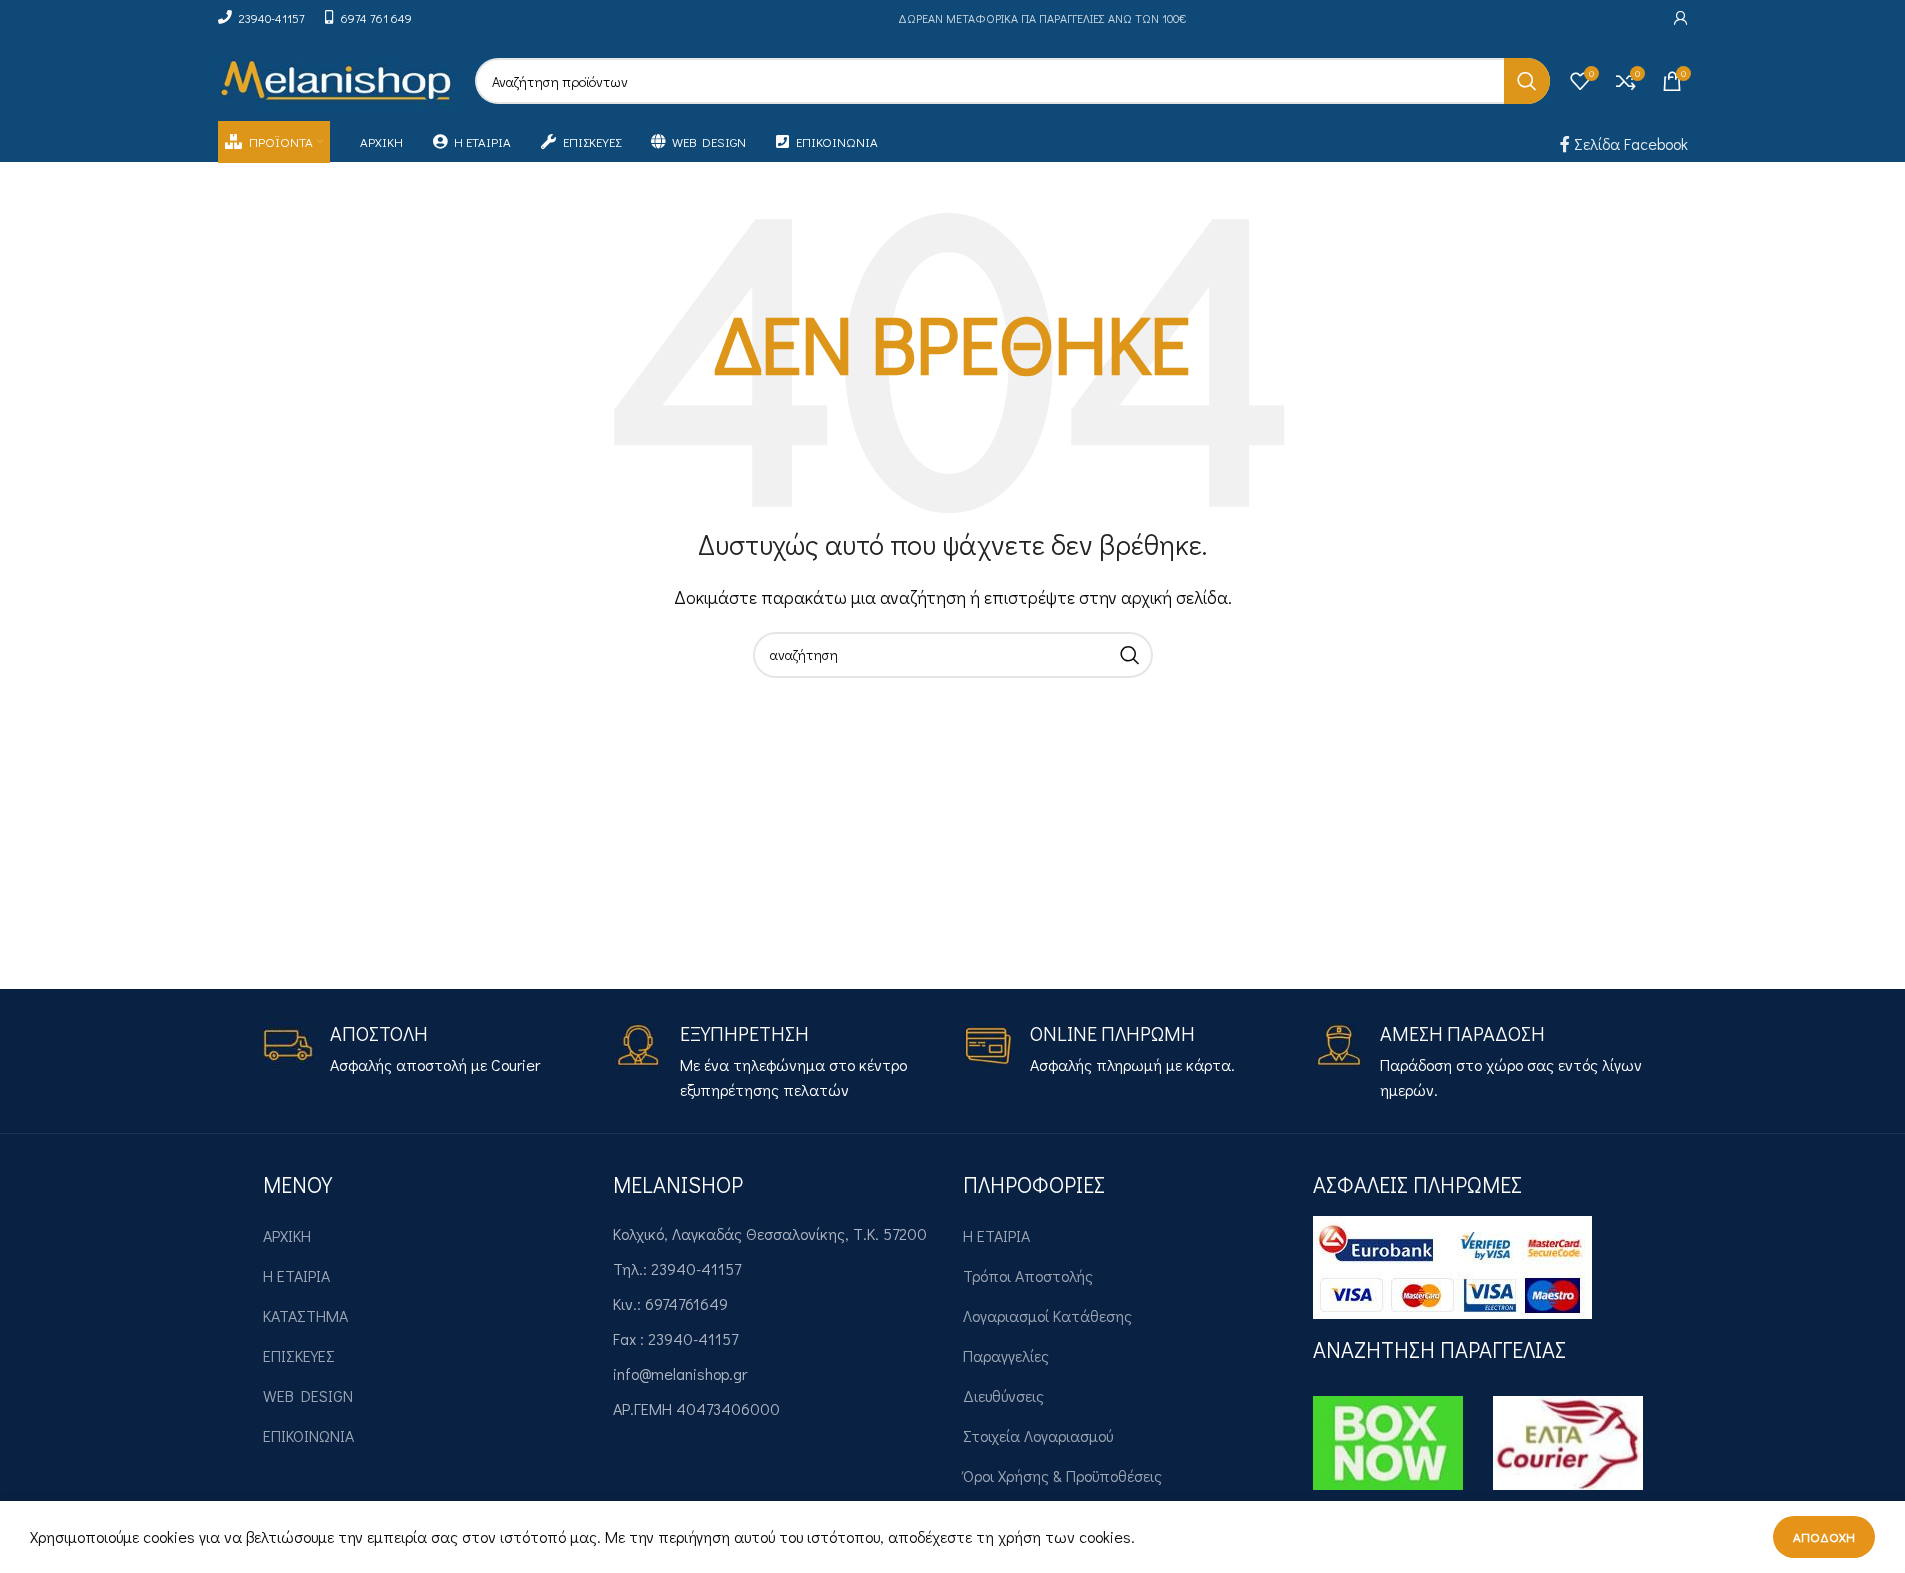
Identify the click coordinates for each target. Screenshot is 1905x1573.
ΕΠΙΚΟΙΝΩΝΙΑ (308, 1435)
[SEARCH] (1527, 81)
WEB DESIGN (308, 1395)
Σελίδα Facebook (1629, 143)
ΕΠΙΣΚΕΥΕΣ (299, 1355)
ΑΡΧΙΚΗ (287, 1235)
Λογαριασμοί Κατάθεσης (1047, 1315)
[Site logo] (336, 78)
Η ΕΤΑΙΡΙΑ (296, 1275)
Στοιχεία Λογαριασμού (1038, 1435)
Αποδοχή (1824, 1536)
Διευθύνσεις (1003, 1395)
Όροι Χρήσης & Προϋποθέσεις (1062, 1475)
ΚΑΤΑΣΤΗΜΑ (305, 1315)
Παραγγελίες (1006, 1355)
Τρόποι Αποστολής (1028, 1275)
